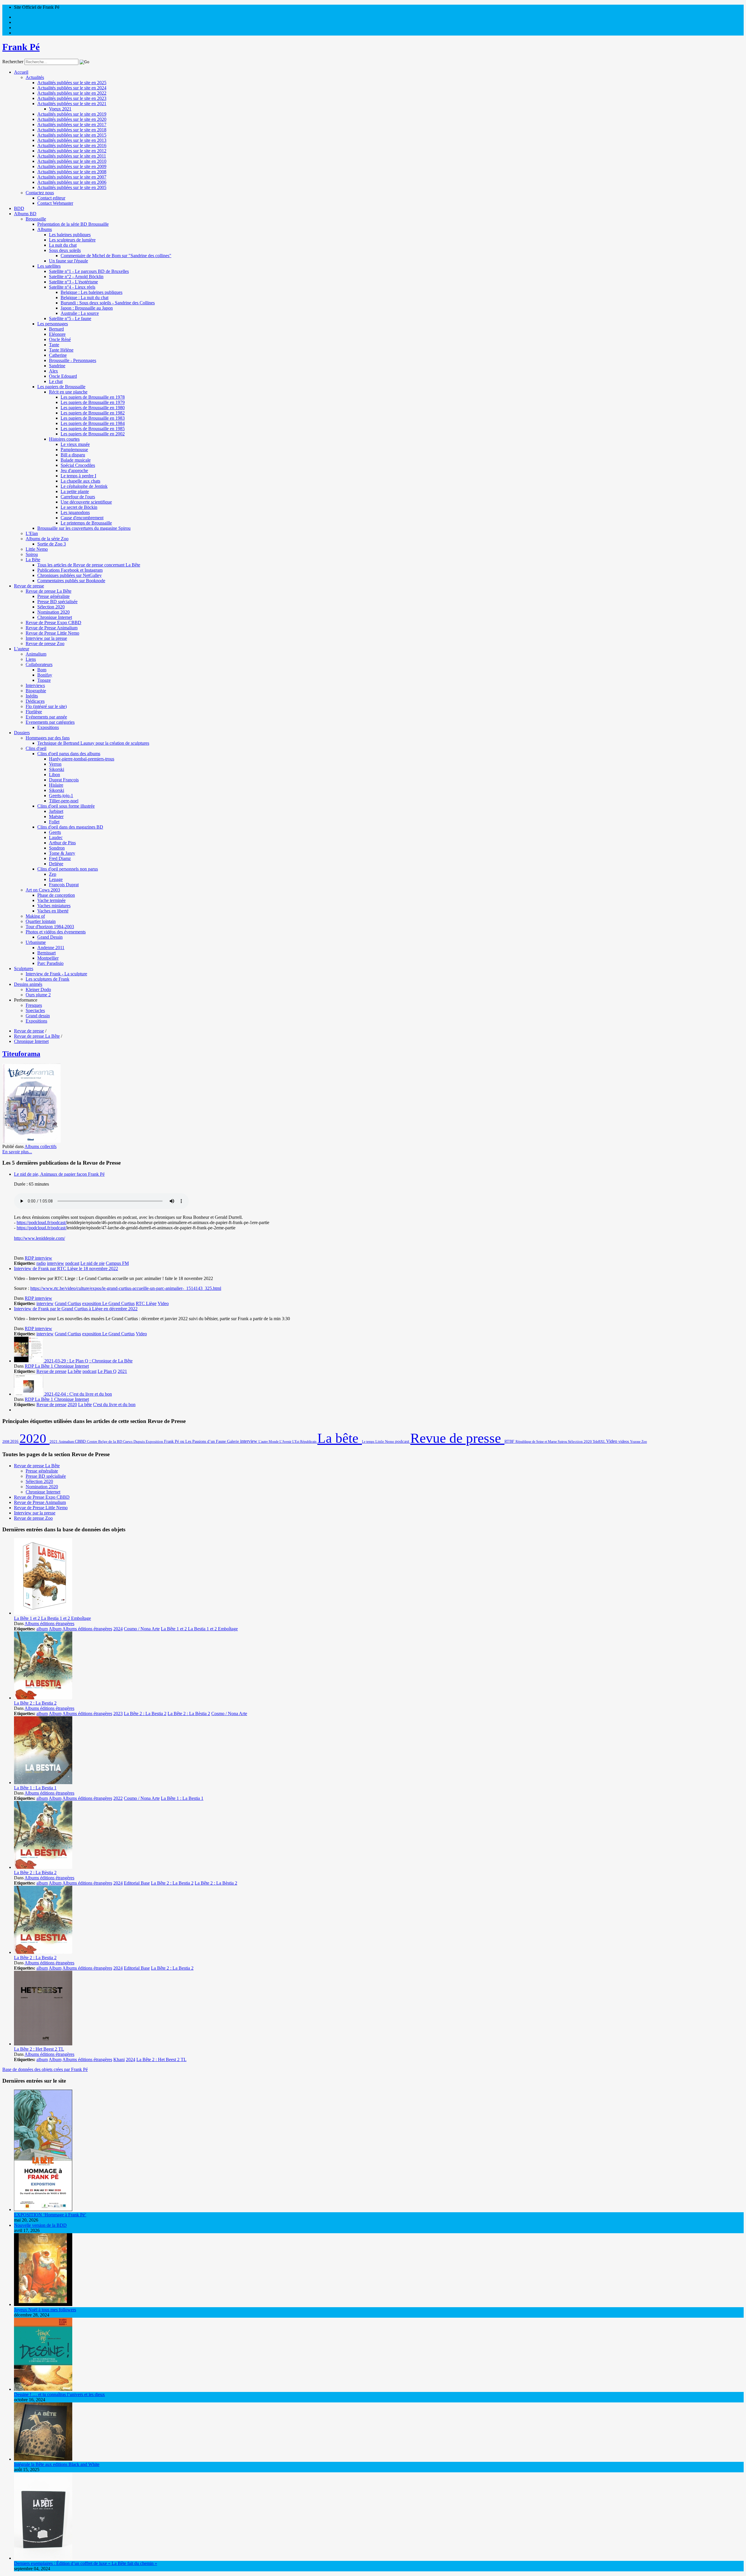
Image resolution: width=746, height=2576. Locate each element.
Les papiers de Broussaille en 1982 (93, 413)
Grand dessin (38, 1016)
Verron (55, 764)
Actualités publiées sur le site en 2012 (72, 151)
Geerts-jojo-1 (61, 796)
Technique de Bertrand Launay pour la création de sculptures (93, 743)
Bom (42, 670)
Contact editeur (51, 198)
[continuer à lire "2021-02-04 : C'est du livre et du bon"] (29, 1394)
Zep (53, 874)
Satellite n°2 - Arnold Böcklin (76, 277)
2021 (122, 1371)
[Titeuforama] (31, 1141)
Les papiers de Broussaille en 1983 (93, 418)
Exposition (155, 1442)
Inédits (32, 696)
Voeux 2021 (60, 109)
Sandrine (57, 366)
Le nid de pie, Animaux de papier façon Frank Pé (59, 1174)
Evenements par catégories (50, 722)
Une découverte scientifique (86, 502)
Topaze (44, 680)
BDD (19, 208)
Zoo (644, 1442)
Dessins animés (28, 984)
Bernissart (46, 953)
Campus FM (117, 1263)
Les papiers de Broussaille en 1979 (93, 402)
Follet (54, 822)
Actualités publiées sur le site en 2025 (72, 83)
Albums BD (25, 214)
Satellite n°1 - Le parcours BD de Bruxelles (89, 271)
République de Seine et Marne (537, 1442)
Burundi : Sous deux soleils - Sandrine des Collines (108, 303)
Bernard (56, 329)
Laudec (56, 837)
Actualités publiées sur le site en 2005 (72, 187)
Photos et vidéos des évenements (56, 932)
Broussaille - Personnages (73, 360)
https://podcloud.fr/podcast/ (42, 1222)
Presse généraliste (53, 596)
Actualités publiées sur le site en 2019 (72, 114)
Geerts (55, 832)
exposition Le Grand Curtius (108, 1303)
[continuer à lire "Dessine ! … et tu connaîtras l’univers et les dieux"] (43, 2389)
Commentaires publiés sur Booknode (71, 581)
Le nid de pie (93, 1263)
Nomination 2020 (53, 612)
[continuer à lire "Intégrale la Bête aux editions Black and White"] (43, 2459)
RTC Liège (146, 1303)
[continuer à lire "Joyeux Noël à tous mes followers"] (43, 2304)
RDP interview (38, 1258)
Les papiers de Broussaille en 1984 (93, 423)
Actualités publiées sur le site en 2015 (72, 135)
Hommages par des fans (48, 738)
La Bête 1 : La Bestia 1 (35, 1788)
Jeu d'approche (74, 470)
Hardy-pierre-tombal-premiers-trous (82, 759)
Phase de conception (56, 895)
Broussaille (36, 219)
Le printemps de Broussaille (86, 523)
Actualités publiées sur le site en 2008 (72, 172)
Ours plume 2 (38, 995)
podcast (72, 1263)
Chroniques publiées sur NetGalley (70, 575)
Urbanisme (36, 942)
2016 (15, 1441)
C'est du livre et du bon (114, 1404)
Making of (35, 916)
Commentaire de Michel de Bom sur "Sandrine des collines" (116, 256)
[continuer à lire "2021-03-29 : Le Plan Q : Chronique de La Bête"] (29, 1361)
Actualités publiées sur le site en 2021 (72, 104)
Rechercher (13, 62)
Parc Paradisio (50, 963)
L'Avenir (286, 1442)
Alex (53, 371)
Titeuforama (21, 1054)
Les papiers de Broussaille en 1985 (93, 429)
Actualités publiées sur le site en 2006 (72, 182)
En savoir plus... (17, 1152)
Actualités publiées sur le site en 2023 (72, 98)
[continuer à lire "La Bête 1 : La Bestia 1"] (43, 1783)
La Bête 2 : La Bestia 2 (35, 1703)
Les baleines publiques (70, 235)
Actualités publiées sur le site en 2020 (72, 119)
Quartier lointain (41, 921)
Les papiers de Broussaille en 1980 (93, 408)
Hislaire (56, 785)
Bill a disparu (73, 455)
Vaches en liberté (53, 911)
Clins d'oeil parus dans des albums (69, 754)
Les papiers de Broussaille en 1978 (93, 397)
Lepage (56, 879)
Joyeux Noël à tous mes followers (45, 2310)
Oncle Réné (60, 339)
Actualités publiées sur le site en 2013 (72, 140)
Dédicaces (35, 701)
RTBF (510, 1441)
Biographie (36, 691)
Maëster (56, 816)
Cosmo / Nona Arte (142, 1629)
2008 (6, 1442)
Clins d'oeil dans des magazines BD (70, 827)
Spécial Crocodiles (78, 465)
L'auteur (22, 649)
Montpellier (48, 958)
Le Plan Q (107, 1371)
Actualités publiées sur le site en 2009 (72, 166)
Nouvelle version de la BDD (40, 2225)
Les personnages (53, 324)
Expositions (48, 727)
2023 (118, 1713)
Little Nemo (37, 549)
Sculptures (24, 969)
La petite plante (75, 491)
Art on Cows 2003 (43, 890)
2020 (72, 1404)
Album (55, 1629)
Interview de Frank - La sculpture (56, 974)
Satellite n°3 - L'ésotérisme (73, 282)
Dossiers (22, 733)
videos (624, 1441)
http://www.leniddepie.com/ (39, 1238)
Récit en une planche (68, 392)
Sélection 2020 (51, 607)
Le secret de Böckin (79, 507)
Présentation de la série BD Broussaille (73, 224)
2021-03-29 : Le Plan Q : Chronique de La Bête (88, 1361)
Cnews (128, 1442)
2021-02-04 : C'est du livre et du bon (78, 1394)
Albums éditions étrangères (49, 1624)
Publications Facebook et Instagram (70, 570)
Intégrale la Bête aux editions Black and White (57, 2464)
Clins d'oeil (36, 748)
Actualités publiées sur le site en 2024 (72, 88)
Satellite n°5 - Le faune (70, 318)
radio (41, 1263)
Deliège (56, 864)
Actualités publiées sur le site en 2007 (72, 177)
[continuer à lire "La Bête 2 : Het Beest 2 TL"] (43, 2044)
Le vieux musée (75, 444)
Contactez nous (40, 193)
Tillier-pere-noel (64, 801)
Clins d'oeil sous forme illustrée (66, 806)
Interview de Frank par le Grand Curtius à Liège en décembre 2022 (76, 1309)
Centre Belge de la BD (105, 1441)
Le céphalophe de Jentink (84, 486)
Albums (45, 229)
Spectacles (35, 1010)
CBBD (81, 1441)
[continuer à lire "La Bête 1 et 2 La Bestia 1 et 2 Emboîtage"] (43, 1613)
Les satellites (49, 266)
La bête (74, 1371)
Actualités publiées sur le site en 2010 (72, 161)
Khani (119, 2059)
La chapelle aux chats (80, 481)
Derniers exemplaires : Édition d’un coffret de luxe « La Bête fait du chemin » (86, 2563)
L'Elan (32, 533)
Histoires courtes (64, 439)
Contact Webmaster (55, 203)
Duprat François (64, 780)
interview (56, 1263)
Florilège (34, 712)
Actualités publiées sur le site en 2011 (72, 156)
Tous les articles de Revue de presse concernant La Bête (89, 565)
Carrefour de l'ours (78, 497)
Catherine (58, 355)
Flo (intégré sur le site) (46, 706)
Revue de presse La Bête (49, 591)
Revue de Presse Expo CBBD (53, 623)
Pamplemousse (74, 450)
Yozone (636, 1442)
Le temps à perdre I (78, 476)
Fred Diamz (60, 858)
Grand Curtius (68, 1303)
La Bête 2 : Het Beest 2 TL (39, 2049)
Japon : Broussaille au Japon (87, 308)
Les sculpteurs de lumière (72, 240)
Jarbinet (56, 811)
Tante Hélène (61, 350)
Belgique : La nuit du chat (85, 297)
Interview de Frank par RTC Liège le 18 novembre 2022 (66, 1268)
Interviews (35, 685)
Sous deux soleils (65, 250)
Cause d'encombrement (82, 518)
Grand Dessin (50, 937)
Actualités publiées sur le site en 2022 (72, 93)
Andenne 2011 (51, 948)
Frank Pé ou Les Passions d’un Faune (196, 1441)
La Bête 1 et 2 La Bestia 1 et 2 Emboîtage (52, 1618)
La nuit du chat (63, 245)
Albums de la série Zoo (47, 539)
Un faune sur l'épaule (68, 261)
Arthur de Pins (62, 843)
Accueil (21, 72)
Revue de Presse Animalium (52, 628)
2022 (118, 1798)
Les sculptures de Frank (47, 979)
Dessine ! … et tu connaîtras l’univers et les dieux (59, 2394)
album (42, 1629)
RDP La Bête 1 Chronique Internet (57, 1366)
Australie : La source (80, 313)
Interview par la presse (46, 638)
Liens (31, 659)
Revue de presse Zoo (45, 643)
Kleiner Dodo (38, 989)
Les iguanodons (75, 512)
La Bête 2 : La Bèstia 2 (189, 1713)
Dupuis (140, 1442)
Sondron (57, 848)
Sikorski (57, 769)
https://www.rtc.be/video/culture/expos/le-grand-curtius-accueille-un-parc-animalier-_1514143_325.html (126, 1288)
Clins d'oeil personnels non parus (68, 869)
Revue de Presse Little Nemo (52, 633)
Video (163, 1303)
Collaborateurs (39, 664)
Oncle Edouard (63, 376)
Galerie (234, 1441)
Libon (54, 775)
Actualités (35, 77)
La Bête (33, 560)
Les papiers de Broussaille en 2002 (93, 434)
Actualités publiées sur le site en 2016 (72, 145)
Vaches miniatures (54, 906)
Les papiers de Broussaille (61, 387)
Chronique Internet (55, 617)
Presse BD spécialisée (57, 602)
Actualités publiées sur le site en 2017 (72, 125)
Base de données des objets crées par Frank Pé (45, 2069)
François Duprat (64, 885)
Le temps (369, 1442)
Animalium (36, 654)
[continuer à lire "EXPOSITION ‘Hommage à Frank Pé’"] (43, 2209)
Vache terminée (51, 900)
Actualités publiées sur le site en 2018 (72, 130)
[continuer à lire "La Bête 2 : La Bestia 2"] (43, 1698)
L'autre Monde (269, 1442)
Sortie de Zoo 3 (52, 544)
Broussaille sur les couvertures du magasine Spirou (84, 528)
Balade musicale (76, 460)
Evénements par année (46, 717)
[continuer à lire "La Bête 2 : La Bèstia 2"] (43, 1867)
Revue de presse (29, 586)
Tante (54, 345)
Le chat (56, 381)
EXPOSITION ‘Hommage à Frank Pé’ (50, 2215)
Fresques (34, 1005)
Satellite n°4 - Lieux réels (72, 287)
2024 (118, 1629)
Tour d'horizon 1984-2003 (50, 927)
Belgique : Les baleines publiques (92, 292)
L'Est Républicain (305, 1442)
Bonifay (45, 675)
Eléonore (57, 334)
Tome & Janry (62, 853)
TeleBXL (599, 1442)
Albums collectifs (41, 1146)
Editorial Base (137, 1883)
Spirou (32, 554)
